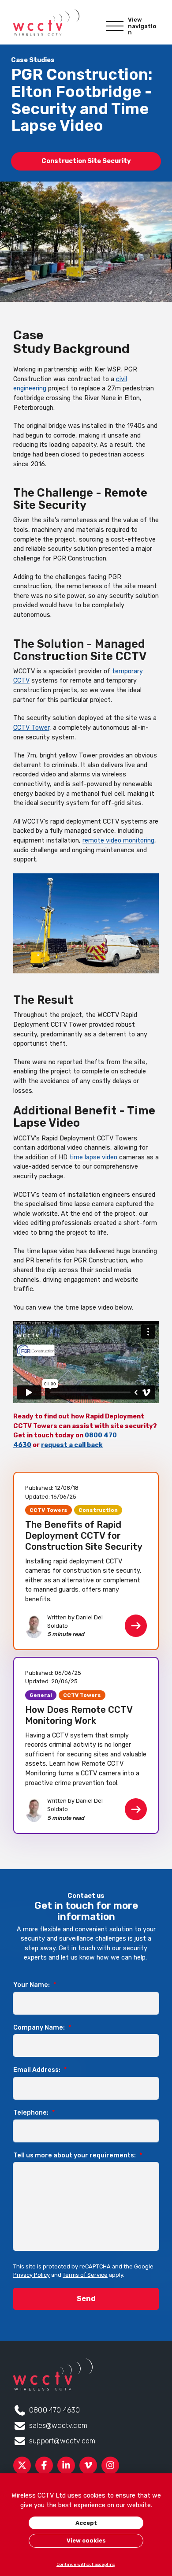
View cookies (86, 2541)
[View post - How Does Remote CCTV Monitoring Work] (86, 1745)
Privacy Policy (32, 2275)
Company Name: (42, 2028)
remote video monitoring (118, 841)
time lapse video (93, 1157)
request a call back (72, 1445)
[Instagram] (110, 2465)
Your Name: (35, 1985)
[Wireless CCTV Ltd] (46, 22)
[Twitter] (22, 2465)
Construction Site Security (86, 161)
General (41, 1695)
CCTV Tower (31, 728)
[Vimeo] (88, 2465)
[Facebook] (44, 2465)
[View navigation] (115, 26)
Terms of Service (85, 2275)
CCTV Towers (49, 1510)
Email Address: (40, 2070)
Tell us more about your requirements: (78, 2155)
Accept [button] (86, 2523)
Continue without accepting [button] (86, 2564)
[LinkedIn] (66, 2465)
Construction (98, 1510)
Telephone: (34, 2113)
